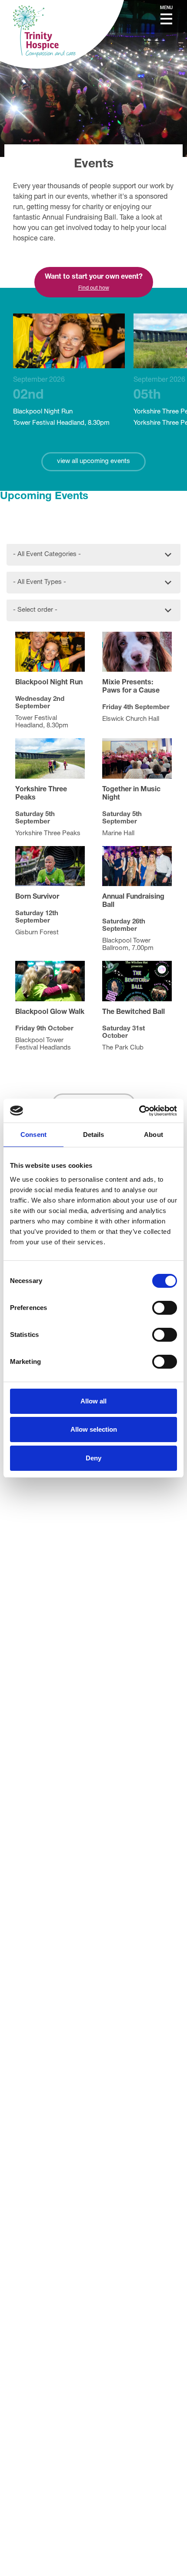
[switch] (165, 1308)
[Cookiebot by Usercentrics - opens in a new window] (139, 1111)
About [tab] (154, 1135)
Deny (93, 1458)
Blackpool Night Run (61, 402)
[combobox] (93, 553)
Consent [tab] (33, 1135)
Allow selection (94, 1429)
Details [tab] (94, 1135)
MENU (166, 8)
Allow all (93, 1401)
